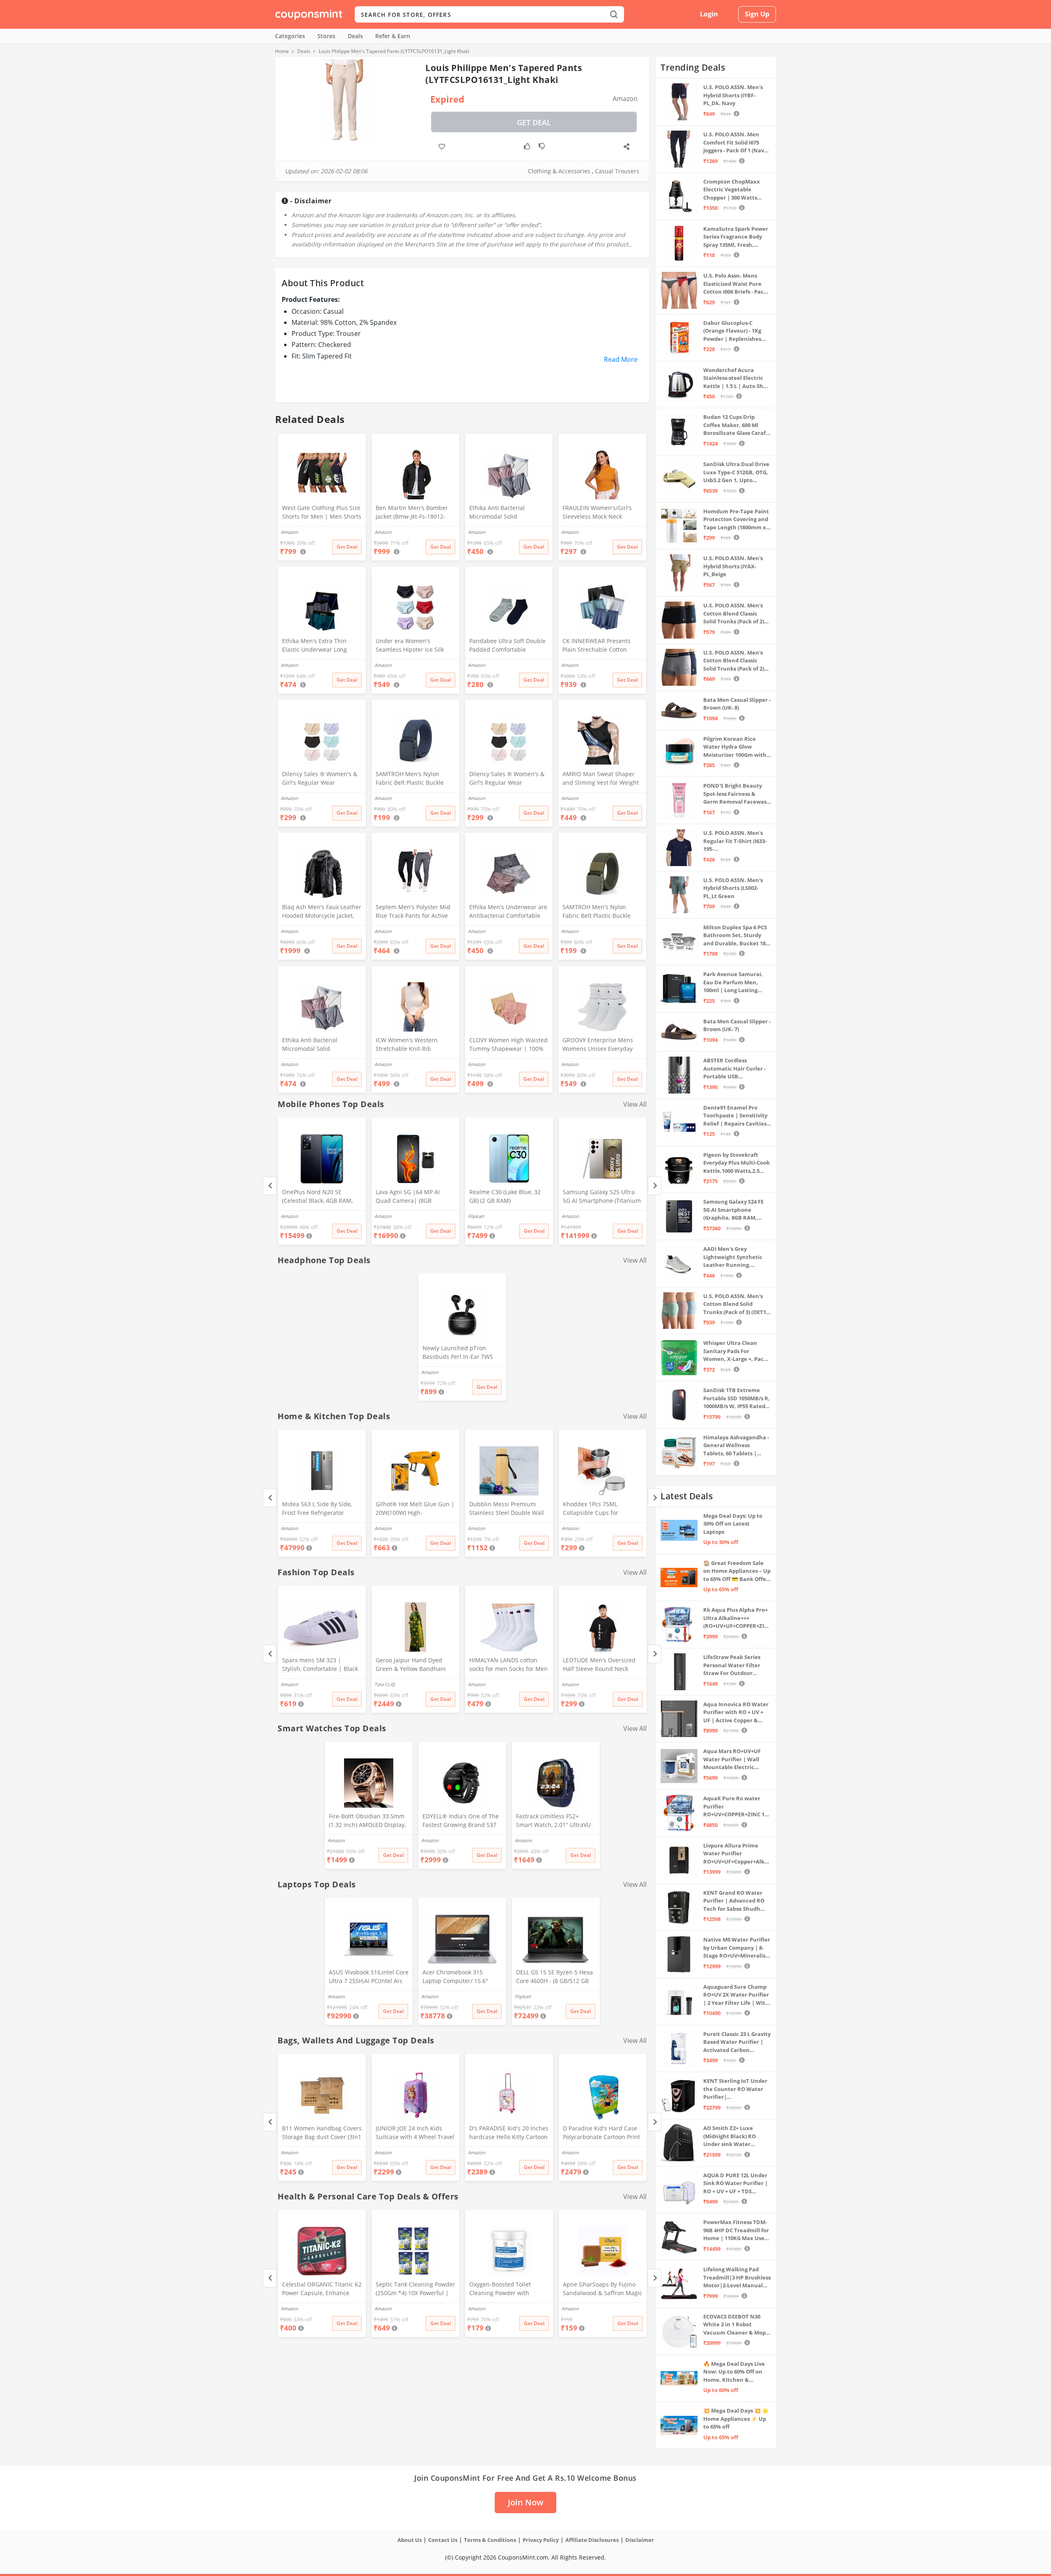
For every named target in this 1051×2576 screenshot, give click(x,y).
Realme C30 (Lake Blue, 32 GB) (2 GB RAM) (505, 1196)
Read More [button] (621, 359)
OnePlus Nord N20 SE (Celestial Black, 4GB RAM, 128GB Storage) (317, 1197)
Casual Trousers (617, 171)
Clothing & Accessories (559, 171)
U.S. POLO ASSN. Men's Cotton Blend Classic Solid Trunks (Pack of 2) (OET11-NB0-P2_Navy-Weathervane (734, 661)
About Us (410, 2540)
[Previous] (270, 1186)
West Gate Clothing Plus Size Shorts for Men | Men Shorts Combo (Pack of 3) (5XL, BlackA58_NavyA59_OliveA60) (322, 513)
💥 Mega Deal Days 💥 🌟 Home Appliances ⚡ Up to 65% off (736, 2419)
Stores (326, 36)
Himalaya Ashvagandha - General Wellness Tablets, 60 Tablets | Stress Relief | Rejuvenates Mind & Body (736, 1446)
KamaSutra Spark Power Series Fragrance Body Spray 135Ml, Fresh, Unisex (736, 237)
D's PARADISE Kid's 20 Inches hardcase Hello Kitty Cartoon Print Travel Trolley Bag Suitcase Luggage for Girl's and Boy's (509, 2133)
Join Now (525, 2502)
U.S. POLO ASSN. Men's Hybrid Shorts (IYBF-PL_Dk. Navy (733, 95)
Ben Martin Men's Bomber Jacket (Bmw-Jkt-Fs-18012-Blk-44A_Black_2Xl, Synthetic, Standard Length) (414, 513)
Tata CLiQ (385, 1684)
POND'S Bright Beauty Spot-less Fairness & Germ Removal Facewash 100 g (737, 794)
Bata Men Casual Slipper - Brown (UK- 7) (737, 1025)
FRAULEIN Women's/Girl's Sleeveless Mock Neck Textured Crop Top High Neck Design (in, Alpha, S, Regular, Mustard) (597, 513)
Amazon (289, 1216)
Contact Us (443, 2540)
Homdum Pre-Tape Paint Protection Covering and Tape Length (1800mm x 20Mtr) (736, 520)
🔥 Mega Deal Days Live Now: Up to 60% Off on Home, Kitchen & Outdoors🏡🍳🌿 (734, 2372)
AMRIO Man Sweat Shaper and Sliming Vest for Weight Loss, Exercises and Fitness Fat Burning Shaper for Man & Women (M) (601, 779)
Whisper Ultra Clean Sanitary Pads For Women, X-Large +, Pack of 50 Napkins (735, 1351)
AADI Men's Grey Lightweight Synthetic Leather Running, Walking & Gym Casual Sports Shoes (733, 1257)
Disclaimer (640, 2540)
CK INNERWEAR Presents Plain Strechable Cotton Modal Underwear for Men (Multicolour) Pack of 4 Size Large (599, 646)
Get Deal (534, 122)
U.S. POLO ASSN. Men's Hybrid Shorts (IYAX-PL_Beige (733, 566)
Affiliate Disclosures (592, 2540)
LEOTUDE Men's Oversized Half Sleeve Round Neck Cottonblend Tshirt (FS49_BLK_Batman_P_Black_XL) (602, 1665)
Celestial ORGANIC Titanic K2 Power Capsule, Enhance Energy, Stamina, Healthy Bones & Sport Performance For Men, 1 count (322, 2289)
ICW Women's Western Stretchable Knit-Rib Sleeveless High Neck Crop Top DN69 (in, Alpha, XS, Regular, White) (412, 1045)
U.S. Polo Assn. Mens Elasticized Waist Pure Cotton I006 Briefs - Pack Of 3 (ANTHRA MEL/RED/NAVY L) (735, 284)
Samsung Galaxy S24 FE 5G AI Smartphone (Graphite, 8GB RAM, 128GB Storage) (733, 1210)
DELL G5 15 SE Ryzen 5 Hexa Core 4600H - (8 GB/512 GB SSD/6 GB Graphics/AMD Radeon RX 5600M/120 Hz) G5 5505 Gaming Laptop (554, 1977)
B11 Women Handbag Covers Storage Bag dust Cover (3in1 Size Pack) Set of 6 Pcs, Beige (322, 2133)
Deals (355, 36)
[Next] (655, 1186)
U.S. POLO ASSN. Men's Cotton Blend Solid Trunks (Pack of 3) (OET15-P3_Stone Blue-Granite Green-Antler (737, 1304)
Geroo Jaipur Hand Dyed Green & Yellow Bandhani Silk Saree (411, 1665)
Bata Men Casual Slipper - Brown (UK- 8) (737, 704)
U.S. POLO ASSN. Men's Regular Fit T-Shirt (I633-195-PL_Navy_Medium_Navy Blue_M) (735, 841)
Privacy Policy (541, 2540)
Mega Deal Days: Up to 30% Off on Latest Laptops (733, 1524)
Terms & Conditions (490, 2540)
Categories (290, 36)
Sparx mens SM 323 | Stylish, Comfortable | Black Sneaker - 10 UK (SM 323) (320, 1665)
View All (635, 1104)
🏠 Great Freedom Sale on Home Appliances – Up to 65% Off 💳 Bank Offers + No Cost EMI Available (737, 1571)
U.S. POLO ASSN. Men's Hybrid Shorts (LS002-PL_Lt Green (733, 888)
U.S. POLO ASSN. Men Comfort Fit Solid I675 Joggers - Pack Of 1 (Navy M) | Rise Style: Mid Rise (735, 143)
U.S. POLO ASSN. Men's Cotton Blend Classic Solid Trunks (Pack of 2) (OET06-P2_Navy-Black (734, 614)
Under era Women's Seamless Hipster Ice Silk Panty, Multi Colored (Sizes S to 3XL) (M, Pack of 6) (414, 646)
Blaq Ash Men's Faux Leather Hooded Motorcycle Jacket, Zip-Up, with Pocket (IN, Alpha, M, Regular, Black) (322, 912)
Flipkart (476, 1216)
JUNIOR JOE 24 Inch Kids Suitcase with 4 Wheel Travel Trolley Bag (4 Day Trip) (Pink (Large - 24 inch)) (415, 2133)
